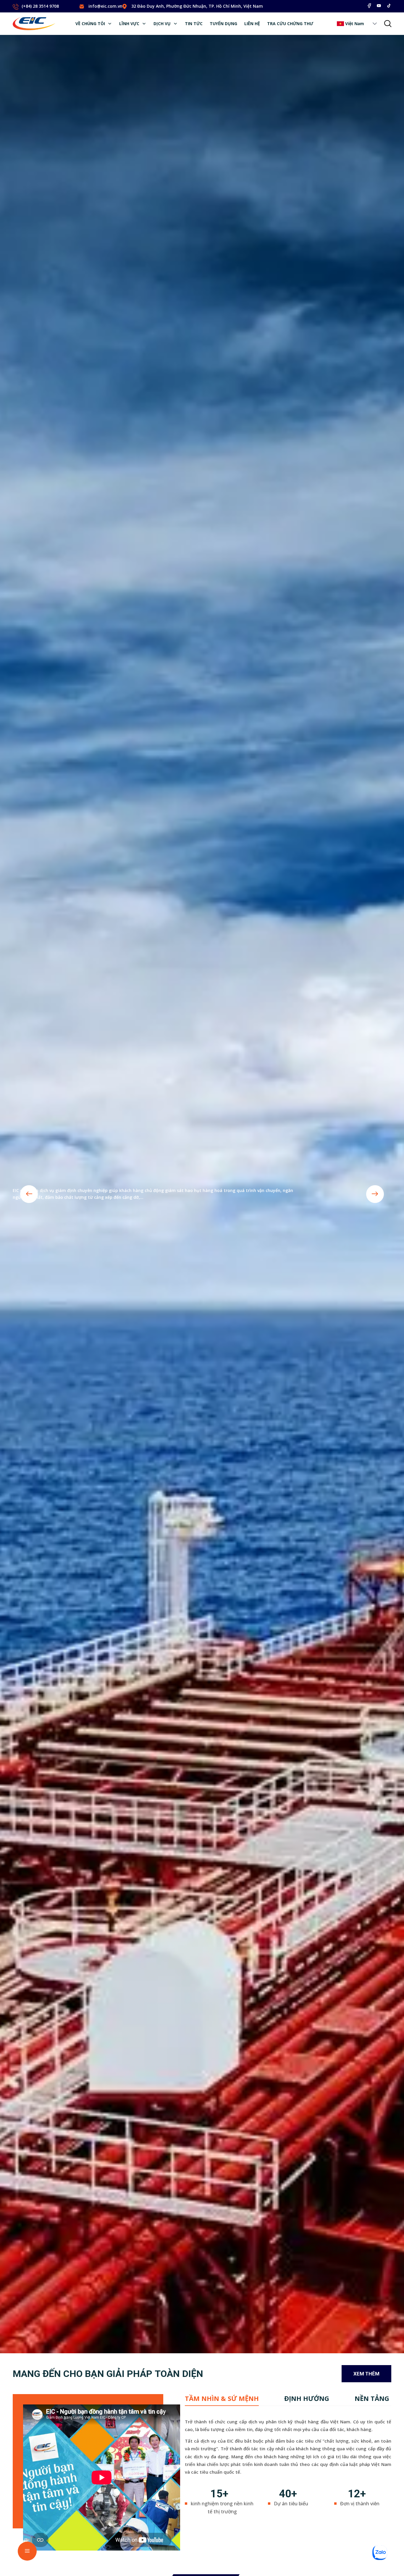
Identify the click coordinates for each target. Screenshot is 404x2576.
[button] (375, 24)
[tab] (222, 2398)
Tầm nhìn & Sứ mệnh (222, 2398)
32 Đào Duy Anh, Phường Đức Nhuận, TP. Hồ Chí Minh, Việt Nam (197, 6)
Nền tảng (372, 2398)
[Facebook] (369, 6)
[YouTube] (379, 6)
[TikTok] (389, 6)
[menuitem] (94, 24)
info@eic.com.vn (105, 6)
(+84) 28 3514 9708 (40, 6)
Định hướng (307, 2398)
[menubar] (194, 24)
